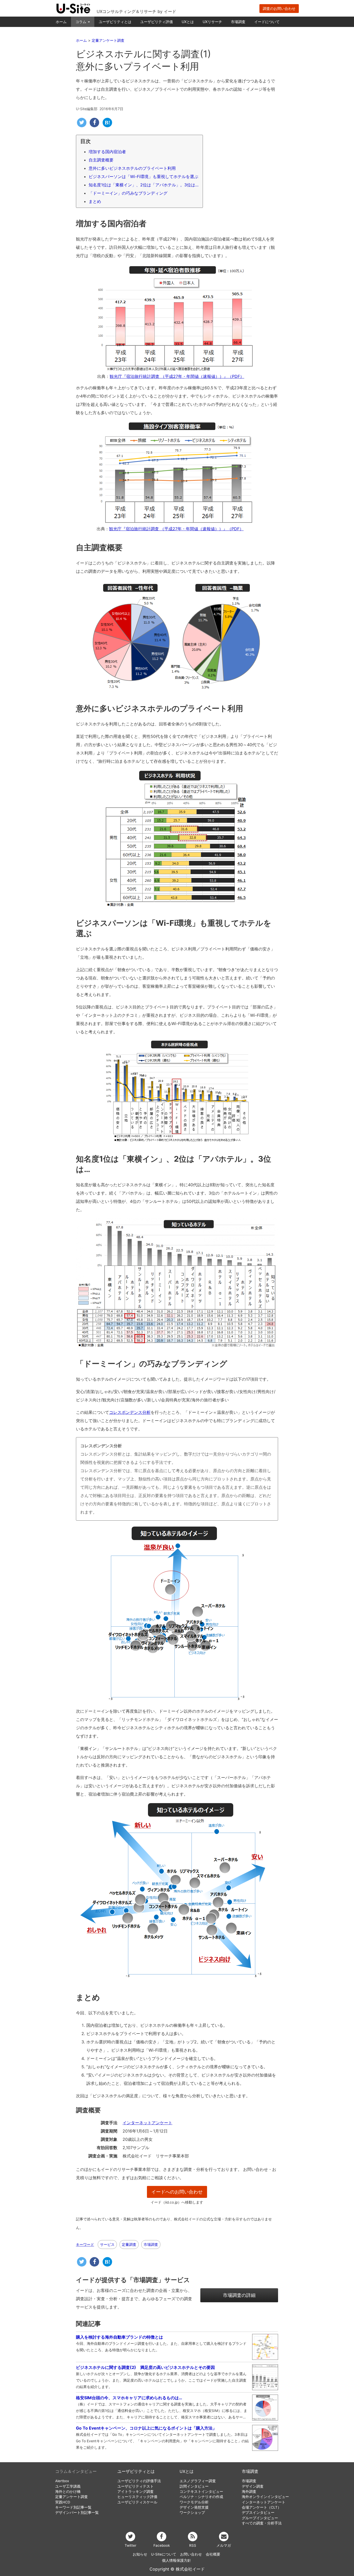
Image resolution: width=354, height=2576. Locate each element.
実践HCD (63, 2502)
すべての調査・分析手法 (262, 2523)
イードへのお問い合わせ (177, 2192)
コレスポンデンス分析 (130, 1412)
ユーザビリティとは (115, 22)
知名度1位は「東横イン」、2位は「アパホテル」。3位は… (144, 185)
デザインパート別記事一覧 (77, 2513)
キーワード (85, 2245)
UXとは (188, 22)
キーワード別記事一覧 (73, 2507)
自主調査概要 (101, 160)
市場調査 (238, 22)
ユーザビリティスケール (137, 2502)
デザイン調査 (253, 2486)
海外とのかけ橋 (68, 2492)
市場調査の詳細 (239, 2295)
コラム (81, 22)
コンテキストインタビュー (201, 2492)
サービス (107, 2244)
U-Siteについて (164, 2554)
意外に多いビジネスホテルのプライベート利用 (132, 168)
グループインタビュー (260, 2518)
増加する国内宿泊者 (107, 152)
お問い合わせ (191, 2554)
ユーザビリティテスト (136, 2486)
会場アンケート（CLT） (261, 2507)
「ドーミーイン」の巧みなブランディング (128, 193)
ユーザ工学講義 (68, 2486)
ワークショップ (192, 2513)
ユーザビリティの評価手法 (139, 2481)
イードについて (267, 22)
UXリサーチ (212, 22)
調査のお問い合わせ (279, 8)
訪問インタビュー (194, 2486)
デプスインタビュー (258, 2513)
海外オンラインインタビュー (265, 2497)
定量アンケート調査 (72, 2497)
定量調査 (129, 2244)
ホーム (61, 22)
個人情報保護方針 (176, 2560)
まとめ (95, 201)
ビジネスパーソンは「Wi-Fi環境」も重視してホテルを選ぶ (143, 177)
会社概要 (213, 2554)
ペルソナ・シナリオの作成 (201, 2497)
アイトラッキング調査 (136, 2492)
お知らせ (140, 2554)
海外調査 (249, 2492)
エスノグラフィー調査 (198, 2481)
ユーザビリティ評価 (157, 22)
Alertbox (62, 2481)
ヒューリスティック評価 (137, 2497)
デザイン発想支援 (194, 2507)
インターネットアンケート (147, 2123)
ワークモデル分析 (194, 2502)
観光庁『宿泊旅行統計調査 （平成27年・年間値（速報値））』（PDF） (177, 376)
